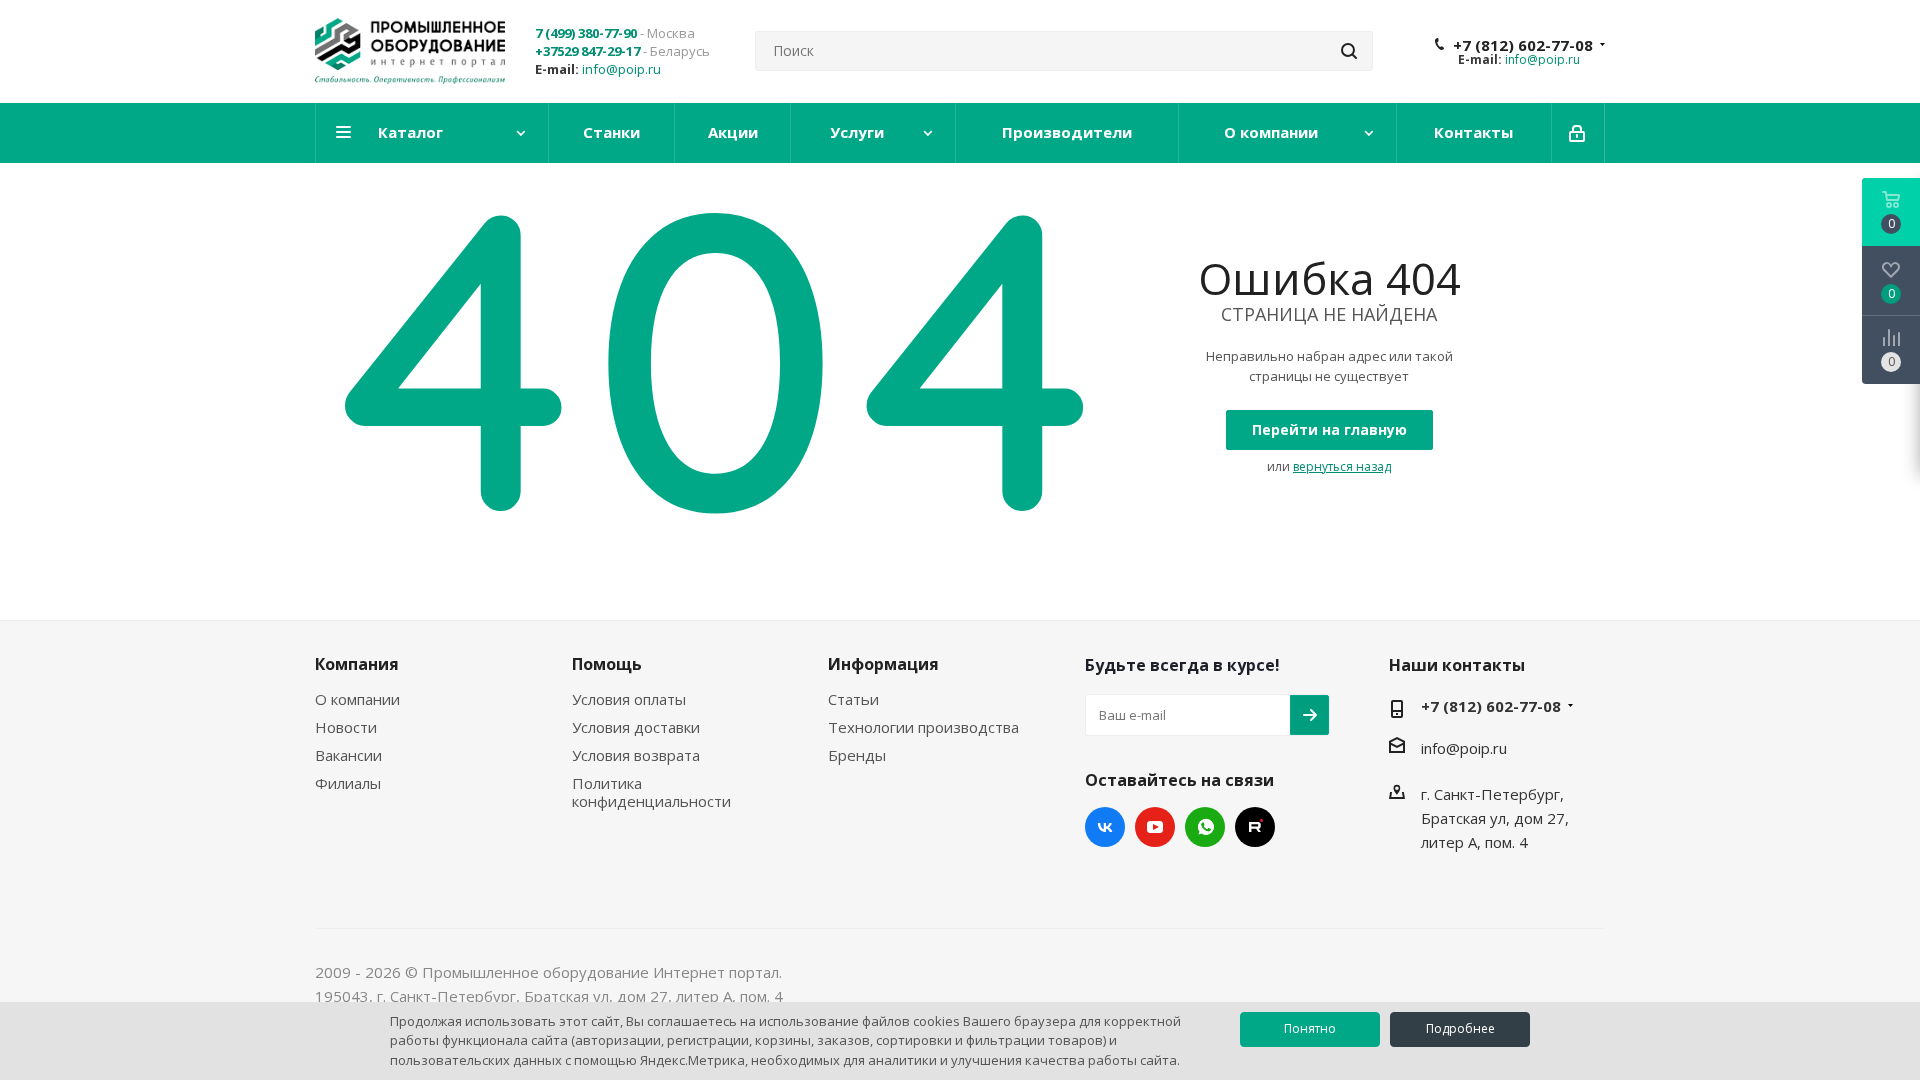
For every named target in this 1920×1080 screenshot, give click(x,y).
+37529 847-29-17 (587, 51)
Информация (883, 664)
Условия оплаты (629, 699)
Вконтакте (1105, 827)
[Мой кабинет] (1578, 133)
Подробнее (1460, 1028)
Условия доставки (636, 727)
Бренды (857, 755)
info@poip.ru (621, 69)
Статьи (853, 699)
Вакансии (348, 755)
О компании (357, 699)
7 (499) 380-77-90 (586, 33)
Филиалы (348, 783)
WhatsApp (1205, 827)
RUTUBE (1255, 827)
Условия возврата (636, 755)
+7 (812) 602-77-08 (1523, 45)
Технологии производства (923, 727)
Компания (357, 664)
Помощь (607, 664)
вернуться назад (1342, 466)
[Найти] (1349, 51)
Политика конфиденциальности (651, 792)
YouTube (1155, 827)
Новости (346, 727)
